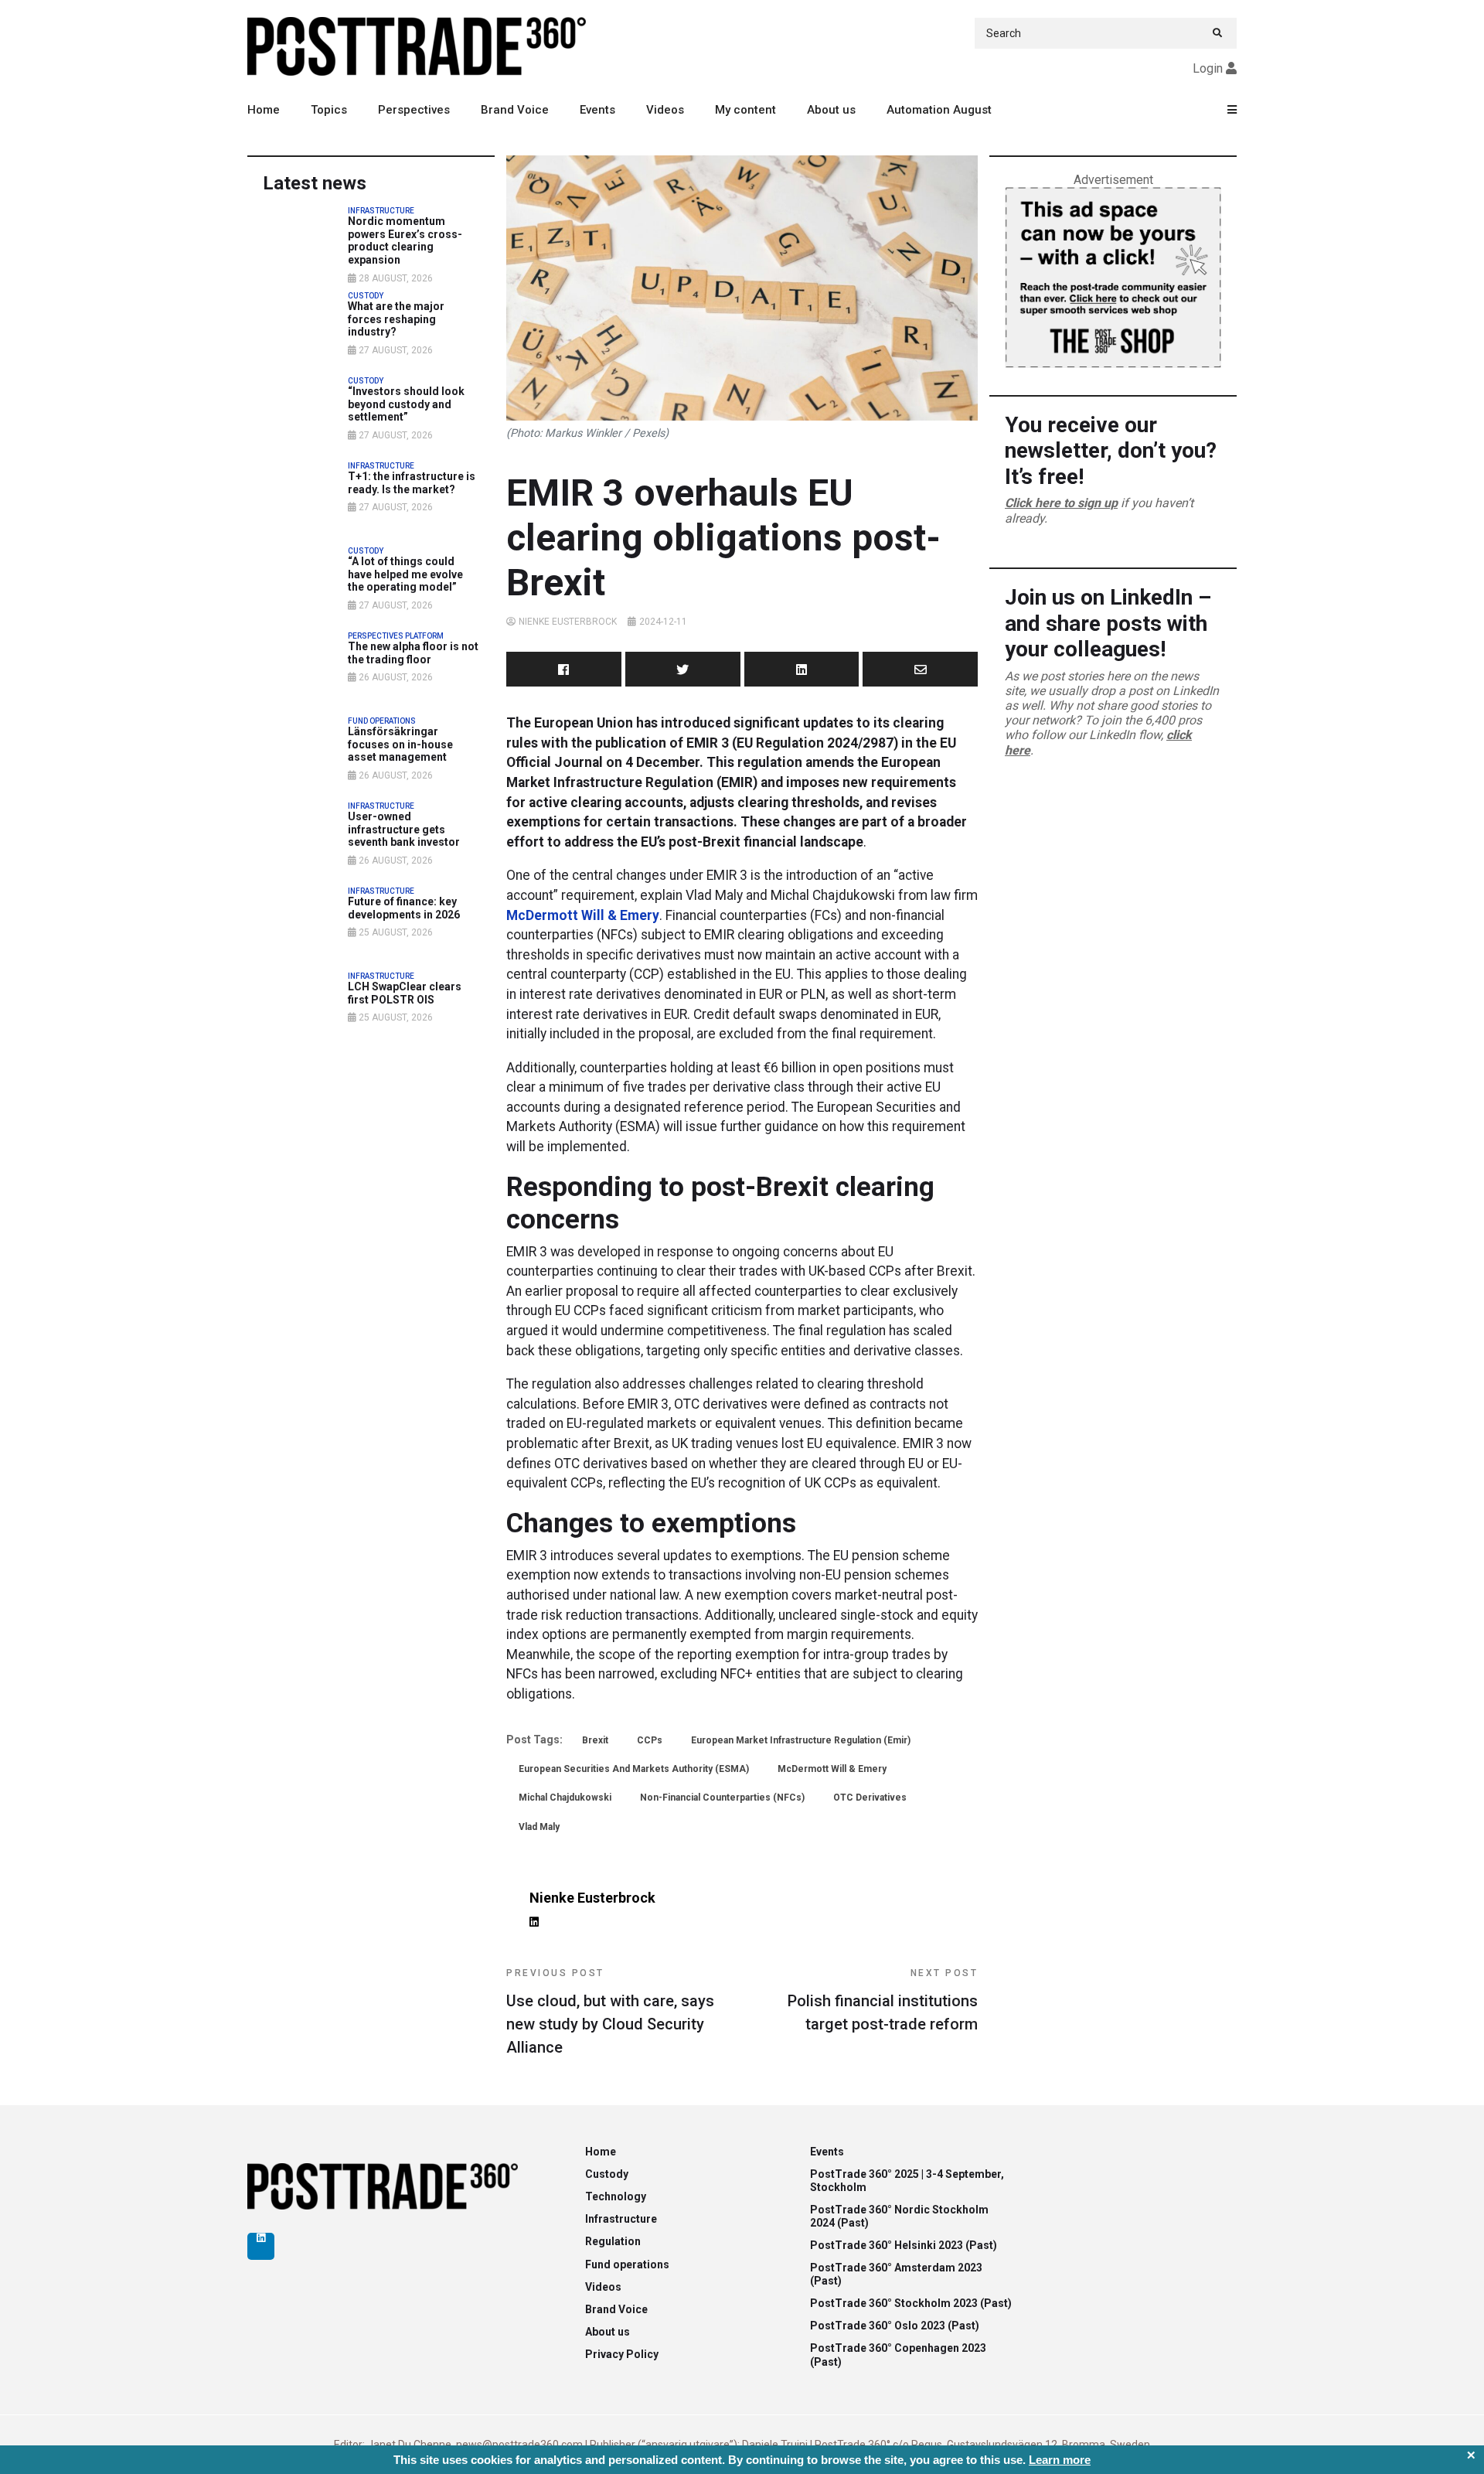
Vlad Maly (539, 1827)
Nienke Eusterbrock (568, 622)
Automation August (939, 110)
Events (597, 110)
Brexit (595, 1740)
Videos (665, 110)
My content (745, 110)
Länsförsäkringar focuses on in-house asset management (400, 745)
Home (264, 110)
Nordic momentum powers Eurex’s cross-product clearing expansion (405, 240)
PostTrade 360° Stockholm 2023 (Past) (911, 2303)
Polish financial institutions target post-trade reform (883, 2000)
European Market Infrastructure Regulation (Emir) (801, 1740)
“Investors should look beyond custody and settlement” (406, 404)
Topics (329, 110)
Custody (607, 2174)
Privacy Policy (622, 2354)
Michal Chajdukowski (565, 1798)
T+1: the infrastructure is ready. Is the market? (412, 483)
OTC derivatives (870, 1798)
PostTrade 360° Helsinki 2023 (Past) (904, 2245)
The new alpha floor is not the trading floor (413, 653)
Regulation (613, 2241)
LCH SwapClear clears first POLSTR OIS (405, 993)
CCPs (650, 1740)
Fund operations (627, 2264)
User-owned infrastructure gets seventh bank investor (404, 830)
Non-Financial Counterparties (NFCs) (722, 1798)
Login (1208, 68)
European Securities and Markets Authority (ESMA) (634, 1769)
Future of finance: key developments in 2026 (404, 908)
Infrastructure (621, 2219)
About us (831, 110)
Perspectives (414, 110)
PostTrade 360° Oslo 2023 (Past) (895, 2326)
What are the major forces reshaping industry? (396, 319)
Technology (616, 2196)
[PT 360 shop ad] (1113, 276)
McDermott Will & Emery (583, 915)
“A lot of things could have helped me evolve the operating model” (405, 574)
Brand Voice (515, 110)
